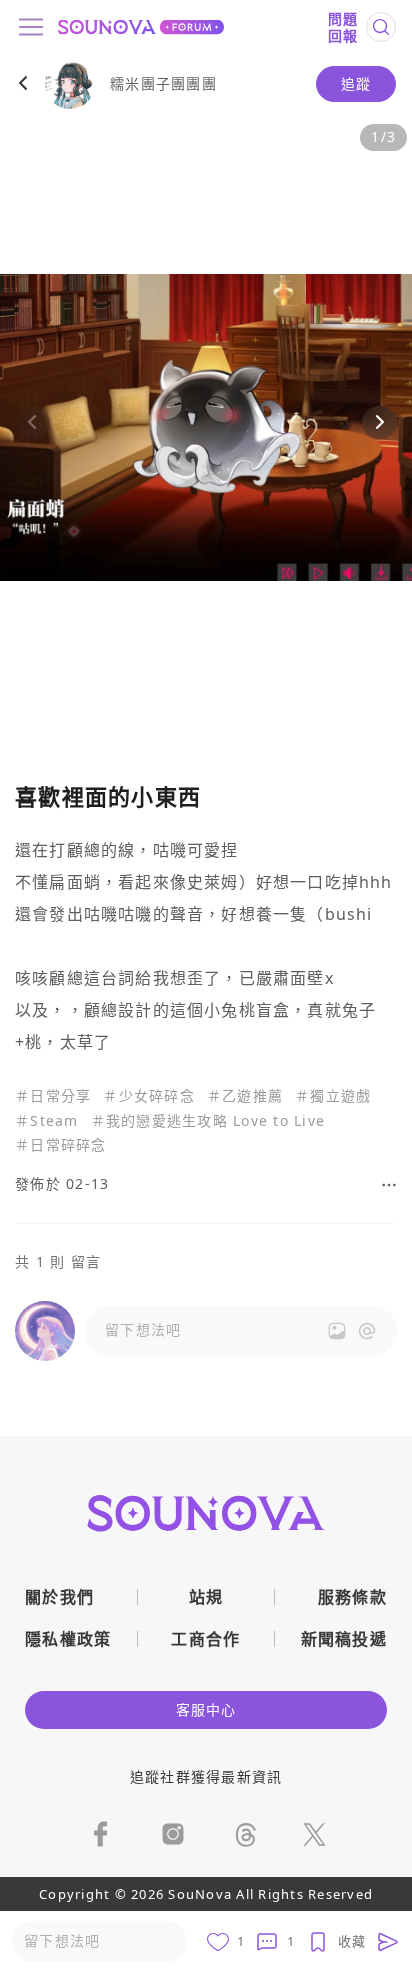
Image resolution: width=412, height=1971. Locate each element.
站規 (206, 1597)
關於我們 (59, 1597)
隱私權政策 (68, 1639)
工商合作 (205, 1639)
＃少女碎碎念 (149, 1096)
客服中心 (206, 1709)
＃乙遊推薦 (245, 1096)
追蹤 (356, 83)
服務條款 (352, 1597)
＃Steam (47, 1121)
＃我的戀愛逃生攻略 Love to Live (208, 1121)
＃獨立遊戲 (333, 1096)
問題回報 (343, 27)
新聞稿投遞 (344, 1639)
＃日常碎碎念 (61, 1145)
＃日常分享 (53, 1096)
